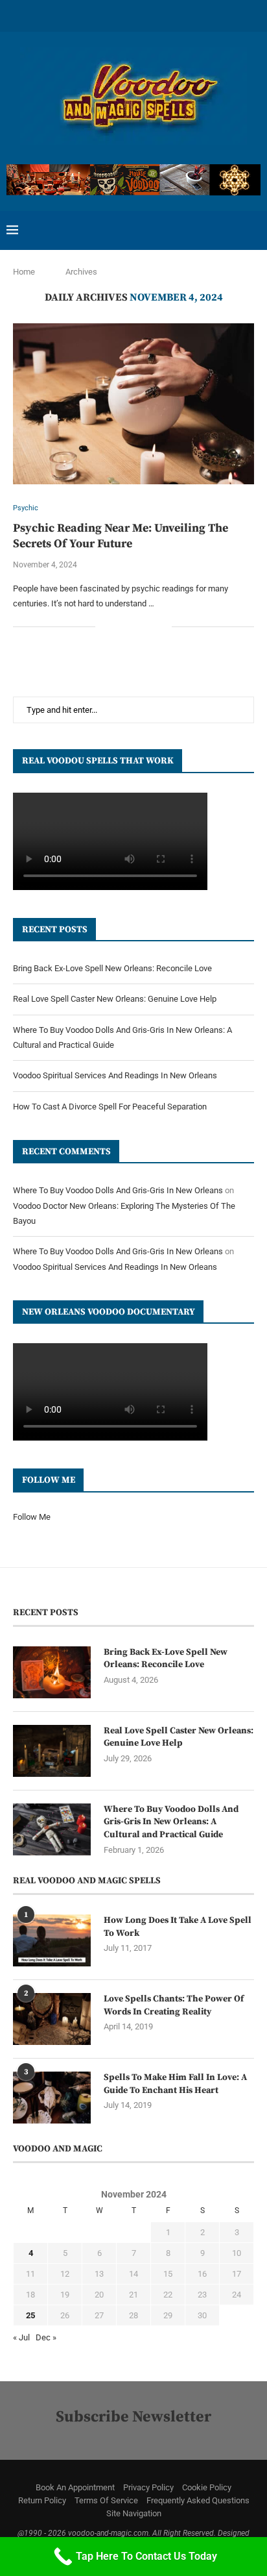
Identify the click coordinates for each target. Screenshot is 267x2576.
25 (30, 2315)
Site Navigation (134, 2513)
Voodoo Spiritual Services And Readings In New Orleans (115, 1075)
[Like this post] (105, 626)
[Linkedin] (117, 15)
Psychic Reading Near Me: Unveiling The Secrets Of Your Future (121, 536)
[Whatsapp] (201, 15)
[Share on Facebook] (121, 626)
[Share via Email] (162, 626)
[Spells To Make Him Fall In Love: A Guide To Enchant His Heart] (52, 2098)
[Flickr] (133, 15)
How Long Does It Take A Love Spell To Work (178, 1927)
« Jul (21, 2337)
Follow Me (32, 1517)
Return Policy (42, 2500)
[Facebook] (49, 15)
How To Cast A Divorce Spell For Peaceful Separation (110, 1107)
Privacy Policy (148, 2487)
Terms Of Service (106, 2500)
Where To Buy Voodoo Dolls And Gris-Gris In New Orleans (118, 1190)
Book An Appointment (75, 2487)
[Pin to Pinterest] (148, 626)
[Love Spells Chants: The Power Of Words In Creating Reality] (52, 2019)
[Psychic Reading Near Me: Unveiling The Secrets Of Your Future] (133, 404)
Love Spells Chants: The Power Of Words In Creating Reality (174, 2005)
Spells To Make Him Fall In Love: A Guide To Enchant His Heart (175, 2084)
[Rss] (218, 15)
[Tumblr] (150, 15)
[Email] (184, 15)
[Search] (254, 230)
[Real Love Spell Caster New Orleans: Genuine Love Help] (52, 1751)
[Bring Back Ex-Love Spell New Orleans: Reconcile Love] (52, 1672)
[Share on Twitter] (134, 626)
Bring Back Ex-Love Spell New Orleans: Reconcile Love (112, 968)
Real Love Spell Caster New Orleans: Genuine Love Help (115, 999)
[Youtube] (167, 15)
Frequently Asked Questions (198, 2500)
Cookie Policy (207, 2487)
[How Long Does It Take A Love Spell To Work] (52, 1940)
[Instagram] (83, 15)
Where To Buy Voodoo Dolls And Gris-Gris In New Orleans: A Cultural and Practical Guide (171, 1822)
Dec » (46, 2337)
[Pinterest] (100, 15)
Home (24, 272)
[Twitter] (66, 15)
